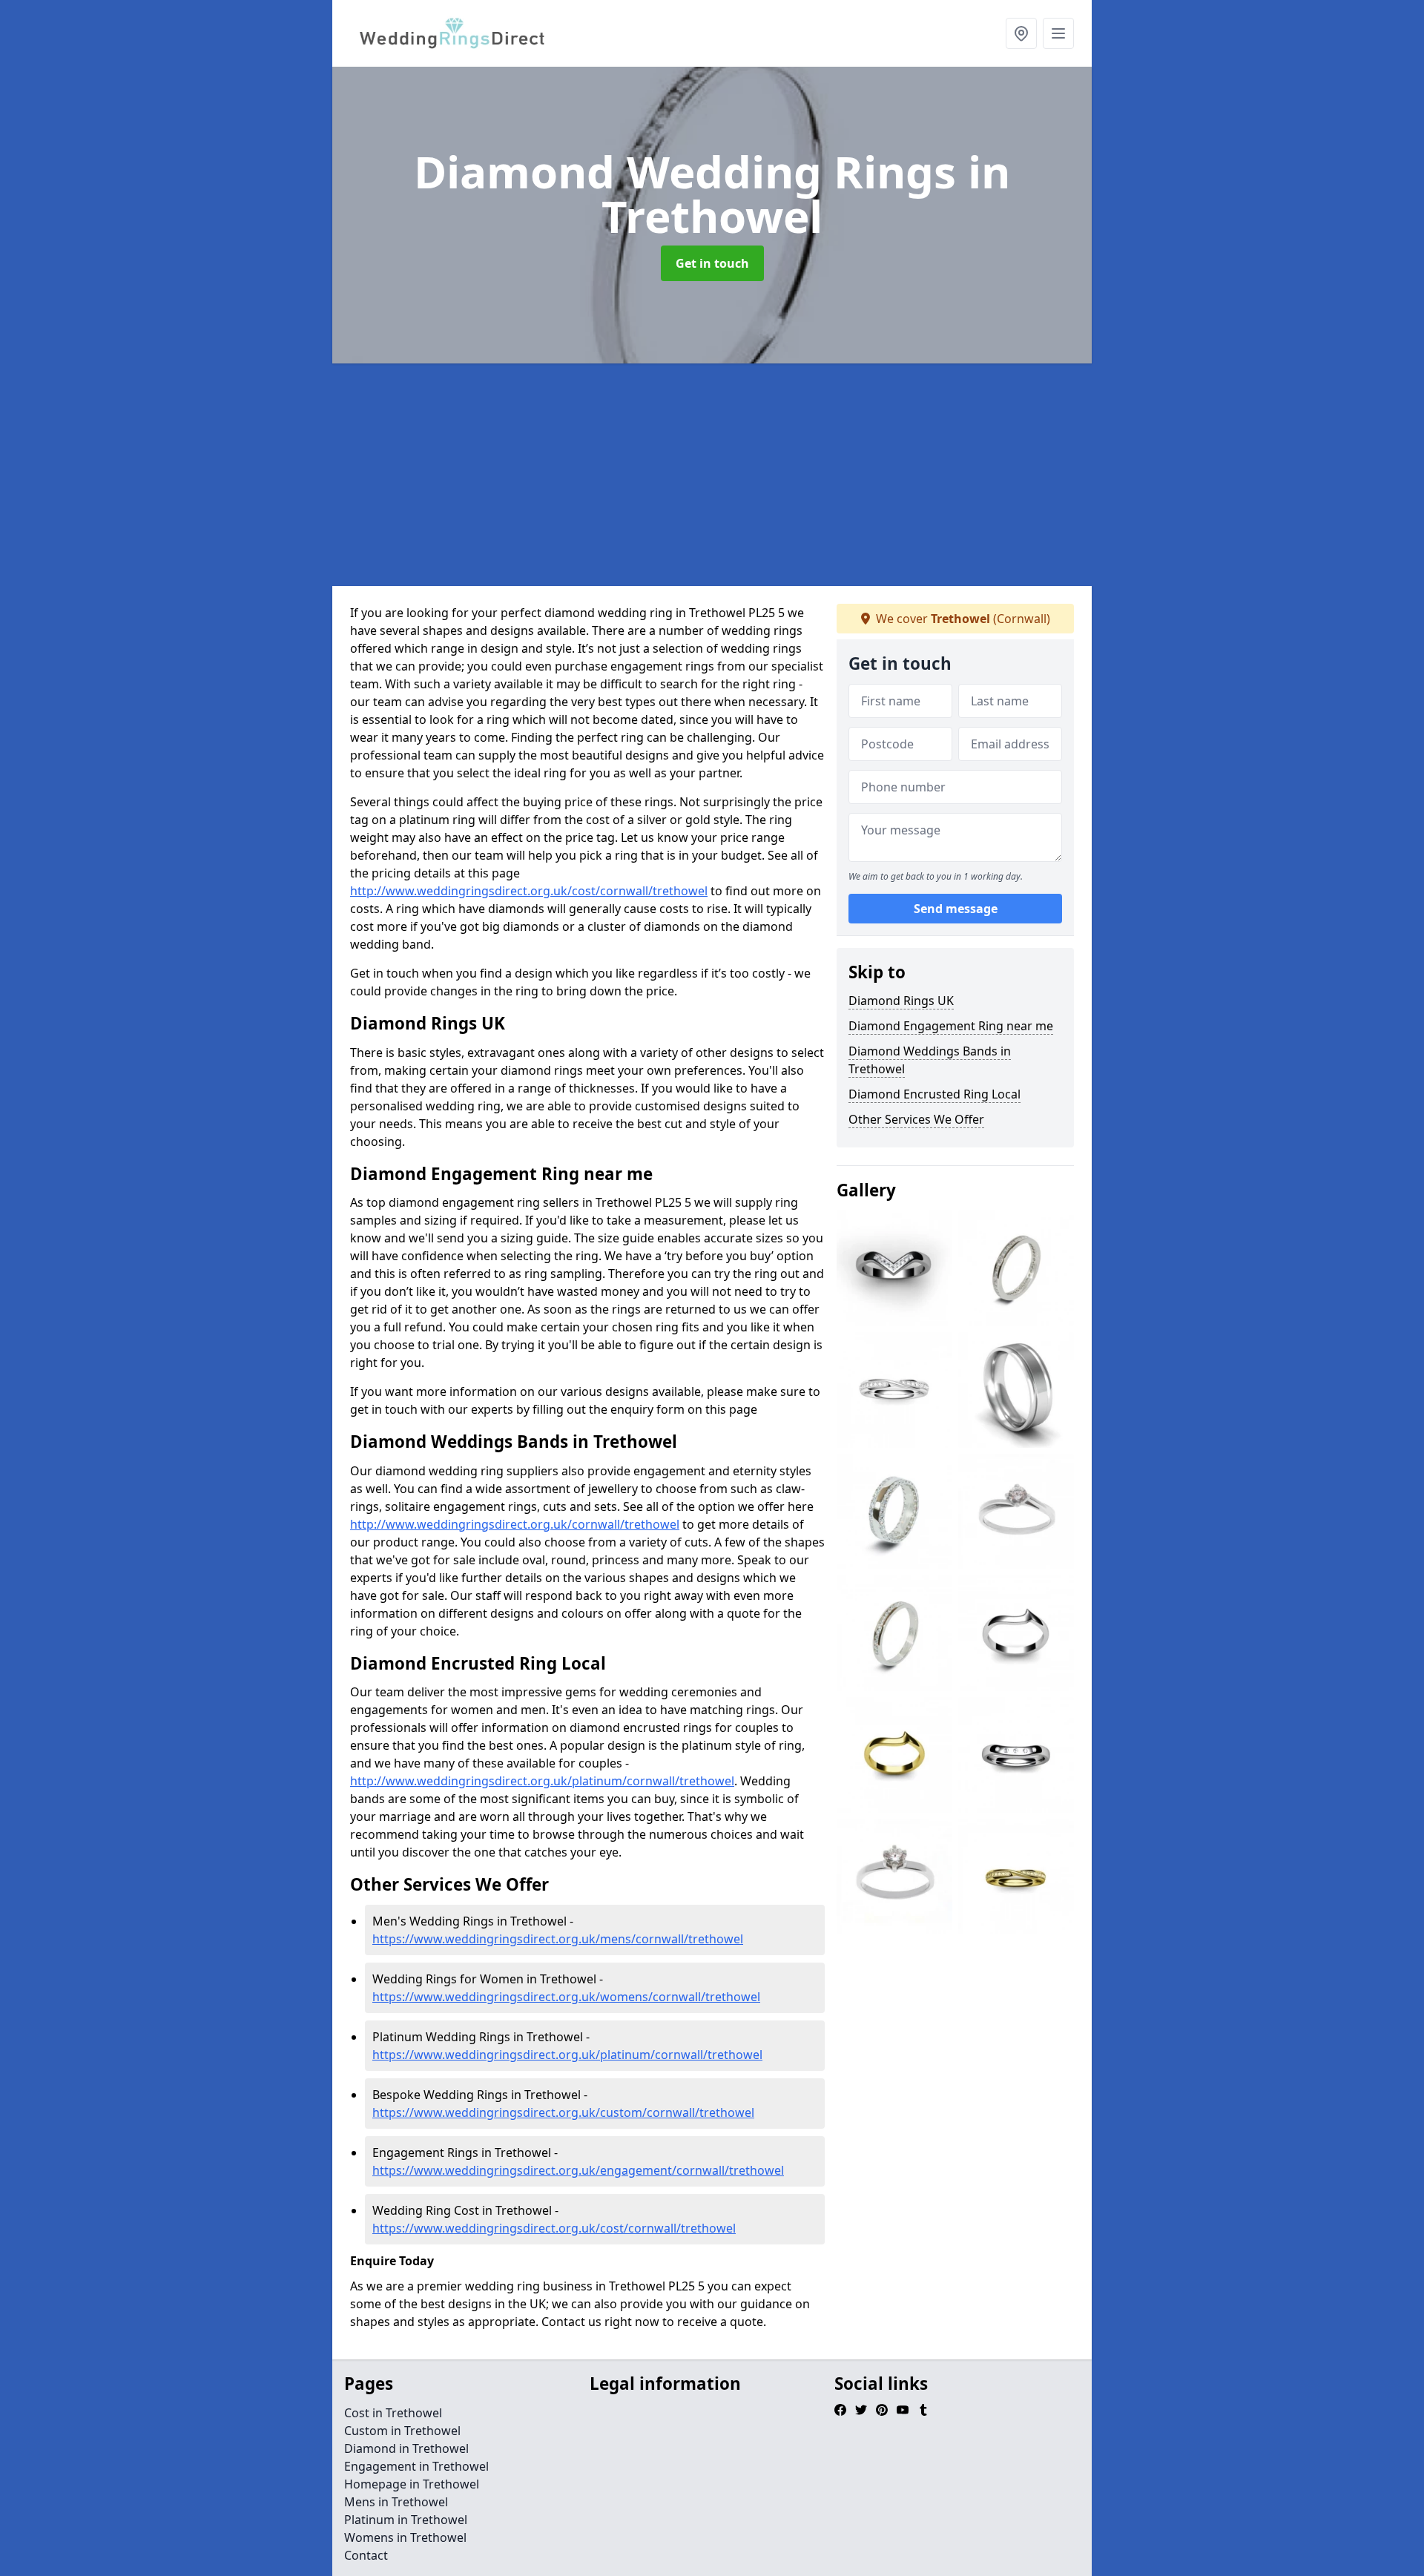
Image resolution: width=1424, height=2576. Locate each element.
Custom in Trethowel (402, 2431)
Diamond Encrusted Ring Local (934, 1094)
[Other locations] (1021, 33)
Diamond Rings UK (901, 1001)
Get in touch (712, 263)
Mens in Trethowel (396, 2502)
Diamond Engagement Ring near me (951, 1026)
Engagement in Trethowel (416, 2466)
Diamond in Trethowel (406, 2448)
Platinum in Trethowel (406, 2520)
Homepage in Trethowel (412, 2484)
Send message (956, 909)
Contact (366, 2555)
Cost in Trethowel (393, 2413)
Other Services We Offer (916, 1119)
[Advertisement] (777, 475)
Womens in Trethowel (405, 2537)
